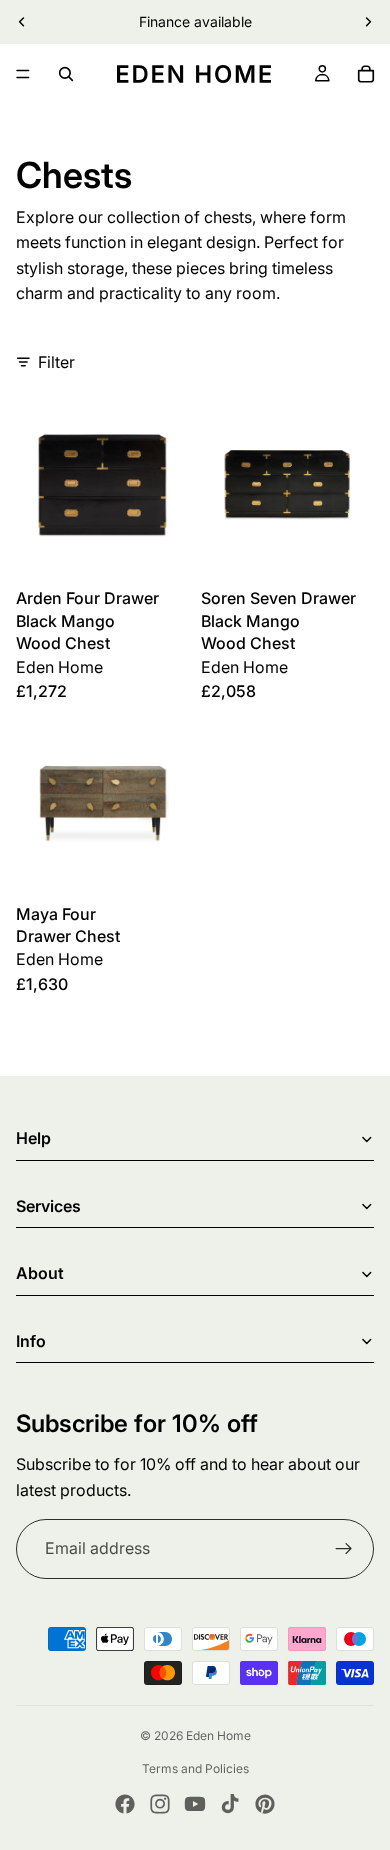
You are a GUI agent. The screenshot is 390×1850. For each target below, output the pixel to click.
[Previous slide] (22, 22)
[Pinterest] (265, 1804)
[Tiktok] (230, 1804)
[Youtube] (195, 1804)
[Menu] (23, 74)
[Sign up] (344, 1549)
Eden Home (218, 1735)
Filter (56, 362)
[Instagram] (160, 1804)
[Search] (66, 74)
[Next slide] (368, 22)
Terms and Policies (195, 1768)
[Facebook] (125, 1804)
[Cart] (366, 74)
